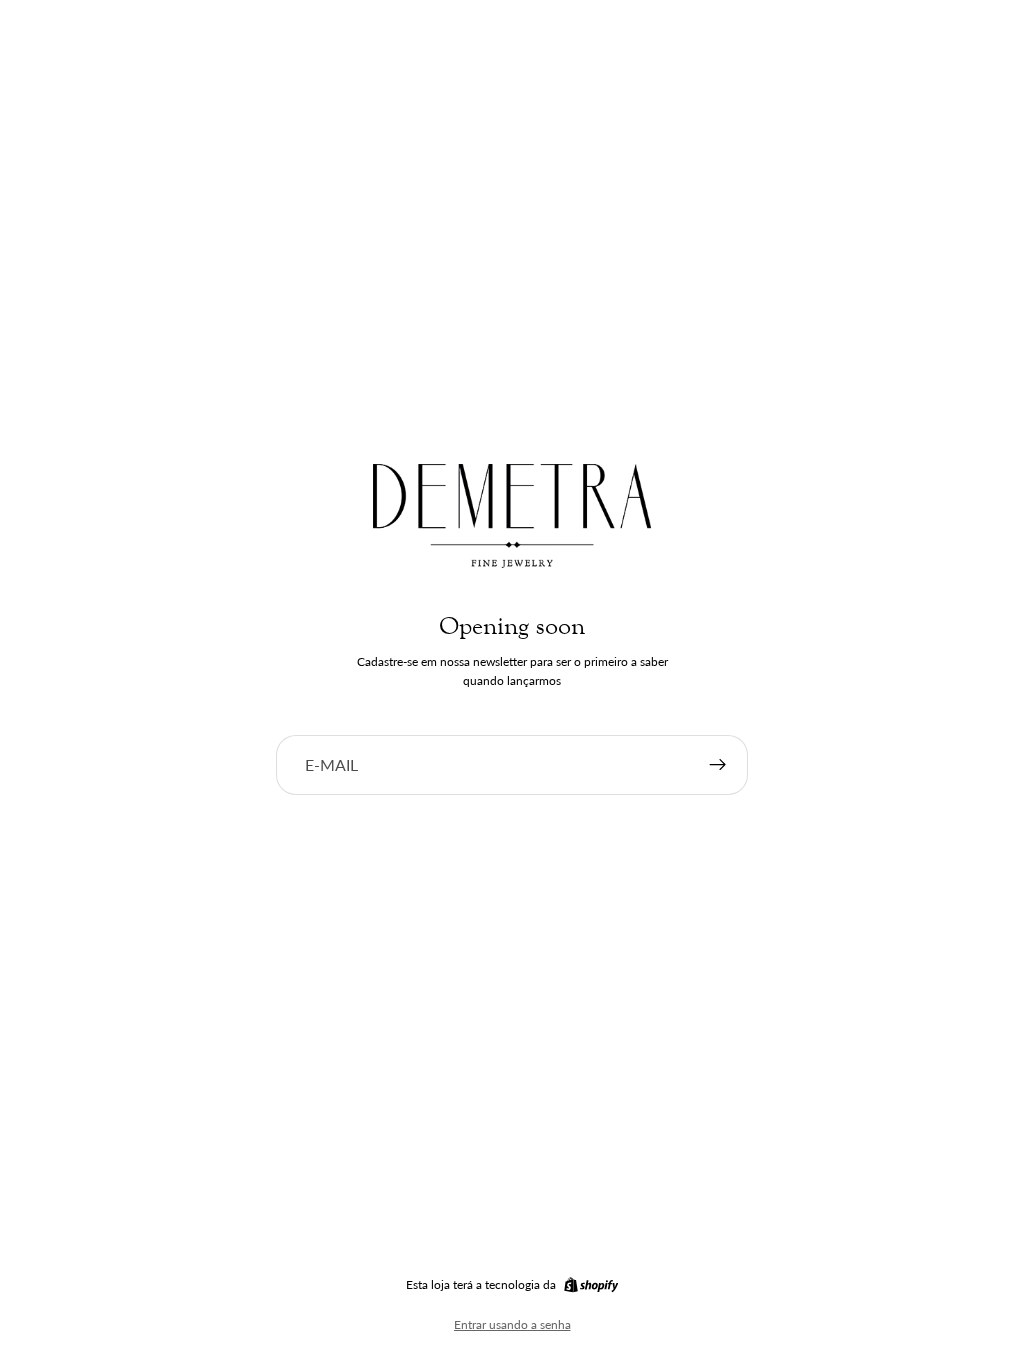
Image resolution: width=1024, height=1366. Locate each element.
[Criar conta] (718, 765)
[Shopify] (591, 1285)
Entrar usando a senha (512, 1324)
